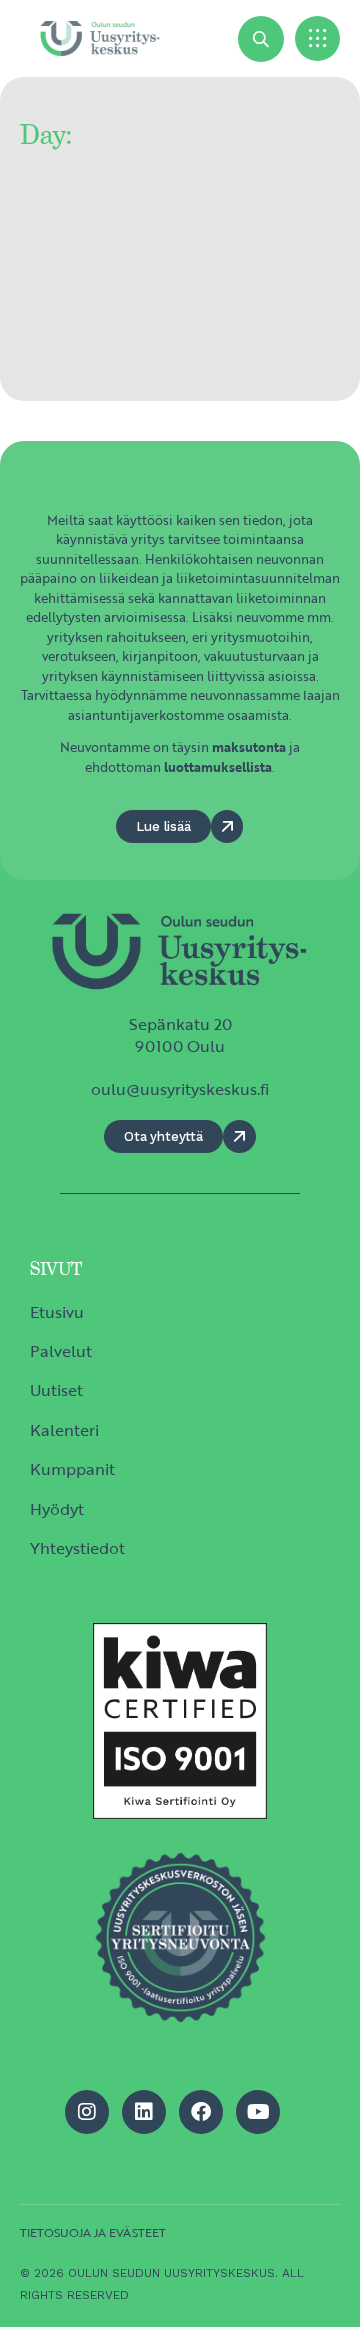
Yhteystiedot (77, 1548)
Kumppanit (72, 1469)
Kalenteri (64, 1430)
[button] (317, 38)
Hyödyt (57, 1509)
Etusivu (57, 1312)
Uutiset (56, 1390)
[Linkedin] (144, 2112)
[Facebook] (201, 2112)
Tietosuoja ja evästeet (93, 2232)
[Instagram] (87, 2112)
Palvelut (61, 1351)
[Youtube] (258, 2112)
